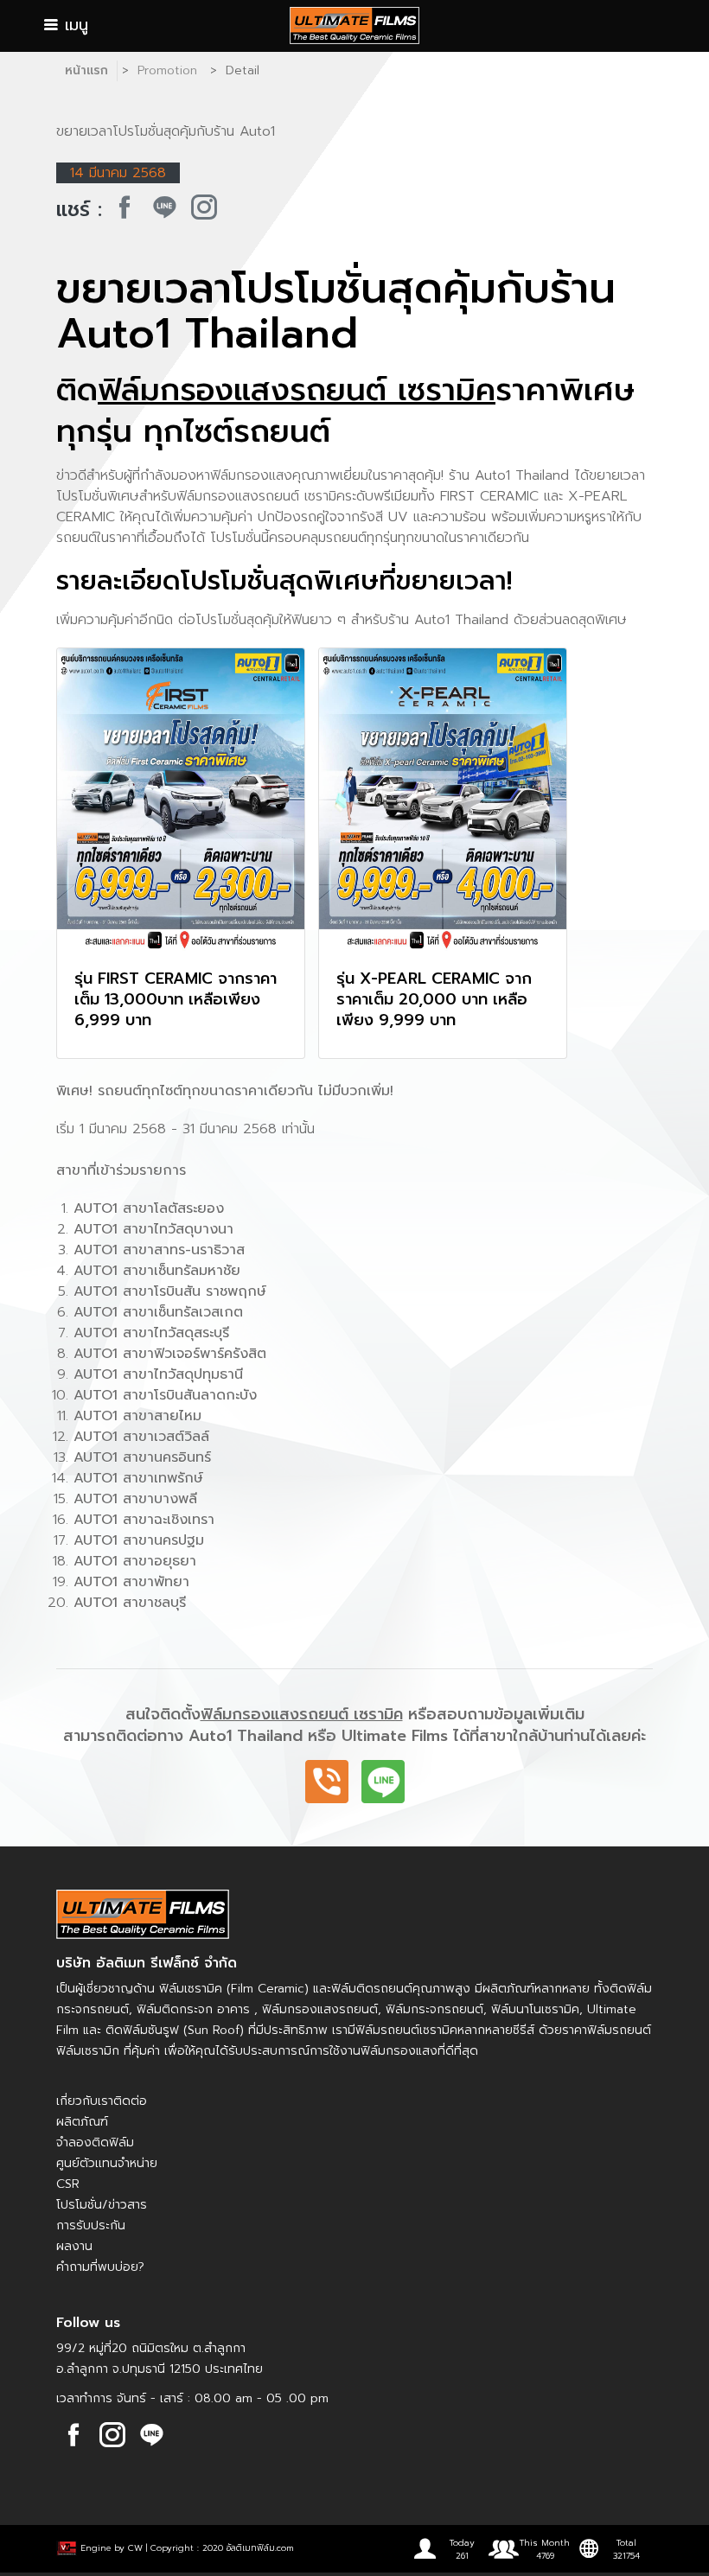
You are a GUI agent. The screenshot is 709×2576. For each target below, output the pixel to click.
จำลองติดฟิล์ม (95, 2142)
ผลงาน (74, 2246)
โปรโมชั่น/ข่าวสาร (102, 2205)
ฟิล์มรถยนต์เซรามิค (406, 2030)
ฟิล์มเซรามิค (191, 1989)
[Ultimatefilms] (125, 207)
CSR (68, 2184)
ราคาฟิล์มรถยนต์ (607, 2030)
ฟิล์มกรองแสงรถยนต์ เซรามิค (297, 390)
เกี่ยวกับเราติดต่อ (102, 2101)
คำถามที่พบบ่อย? (100, 2267)
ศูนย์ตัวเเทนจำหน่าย (107, 2163)
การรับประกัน (91, 2225)
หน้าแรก (86, 70)
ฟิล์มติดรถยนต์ (372, 1989)
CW (135, 2548)
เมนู (73, 25)
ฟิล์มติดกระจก (175, 2009)
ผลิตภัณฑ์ (82, 2122)
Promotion (167, 70)
